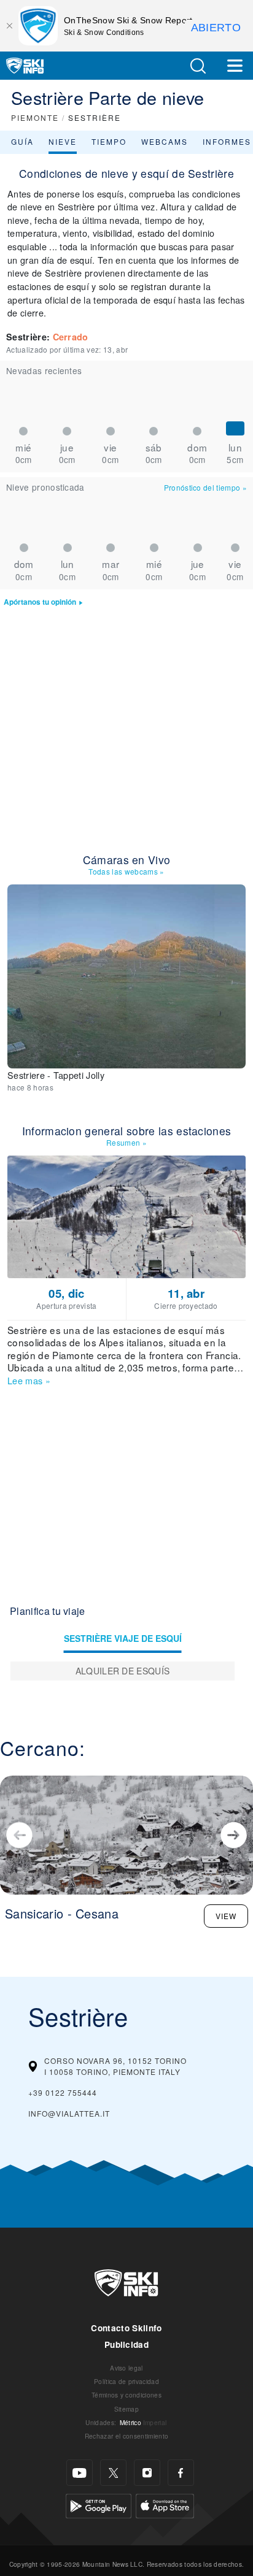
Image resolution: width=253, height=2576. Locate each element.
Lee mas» (29, 1380)
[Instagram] (147, 2473)
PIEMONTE (35, 117)
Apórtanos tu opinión (40, 602)
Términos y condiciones (126, 2395)
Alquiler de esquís (123, 1671)
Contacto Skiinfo (126, 2328)
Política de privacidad (126, 2381)
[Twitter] (113, 2473)
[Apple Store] (165, 2505)
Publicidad (126, 2344)
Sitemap (126, 2409)
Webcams (165, 141)
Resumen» (126, 1142)
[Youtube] (80, 2473)
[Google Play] (99, 2505)
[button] (198, 66)
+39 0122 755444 (63, 2092)
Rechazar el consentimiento (126, 2436)
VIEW (226, 1916)
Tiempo (109, 141)
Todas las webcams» (126, 871)
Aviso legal (126, 2368)
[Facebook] (181, 2473)
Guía (22, 141)
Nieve (63, 141)
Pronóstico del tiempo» (205, 487)
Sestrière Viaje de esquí (123, 1638)
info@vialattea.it (69, 2113)
